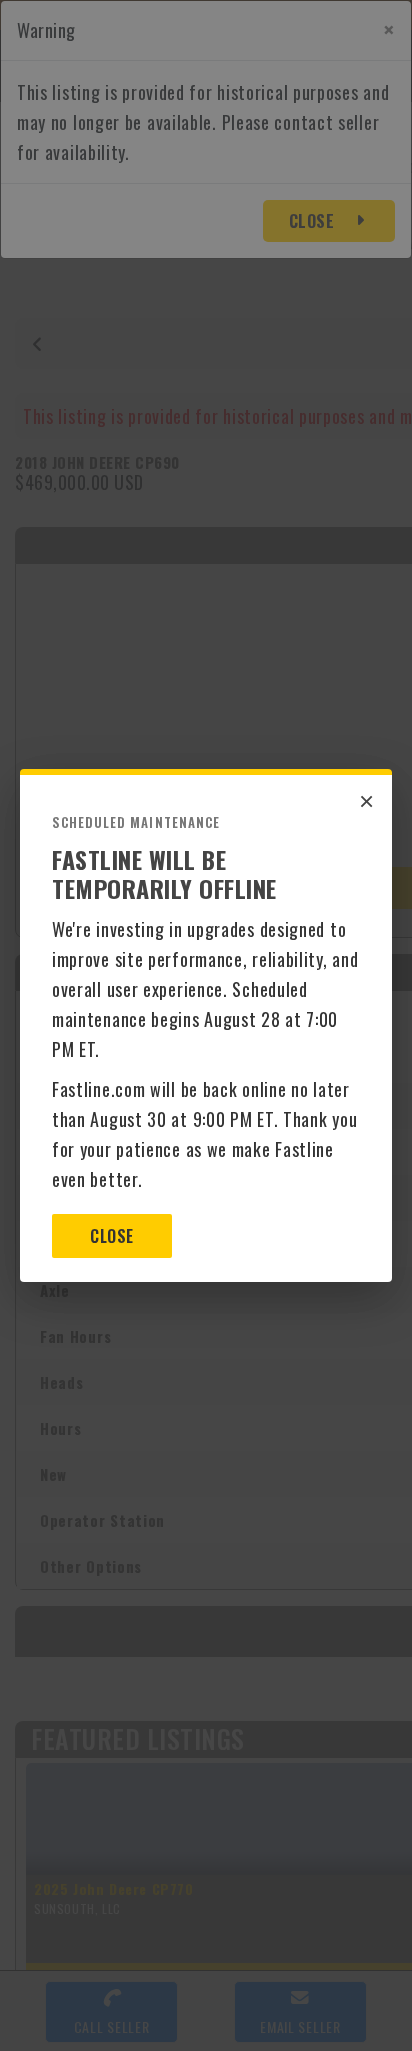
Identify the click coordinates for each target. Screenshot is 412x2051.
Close (111, 1236)
